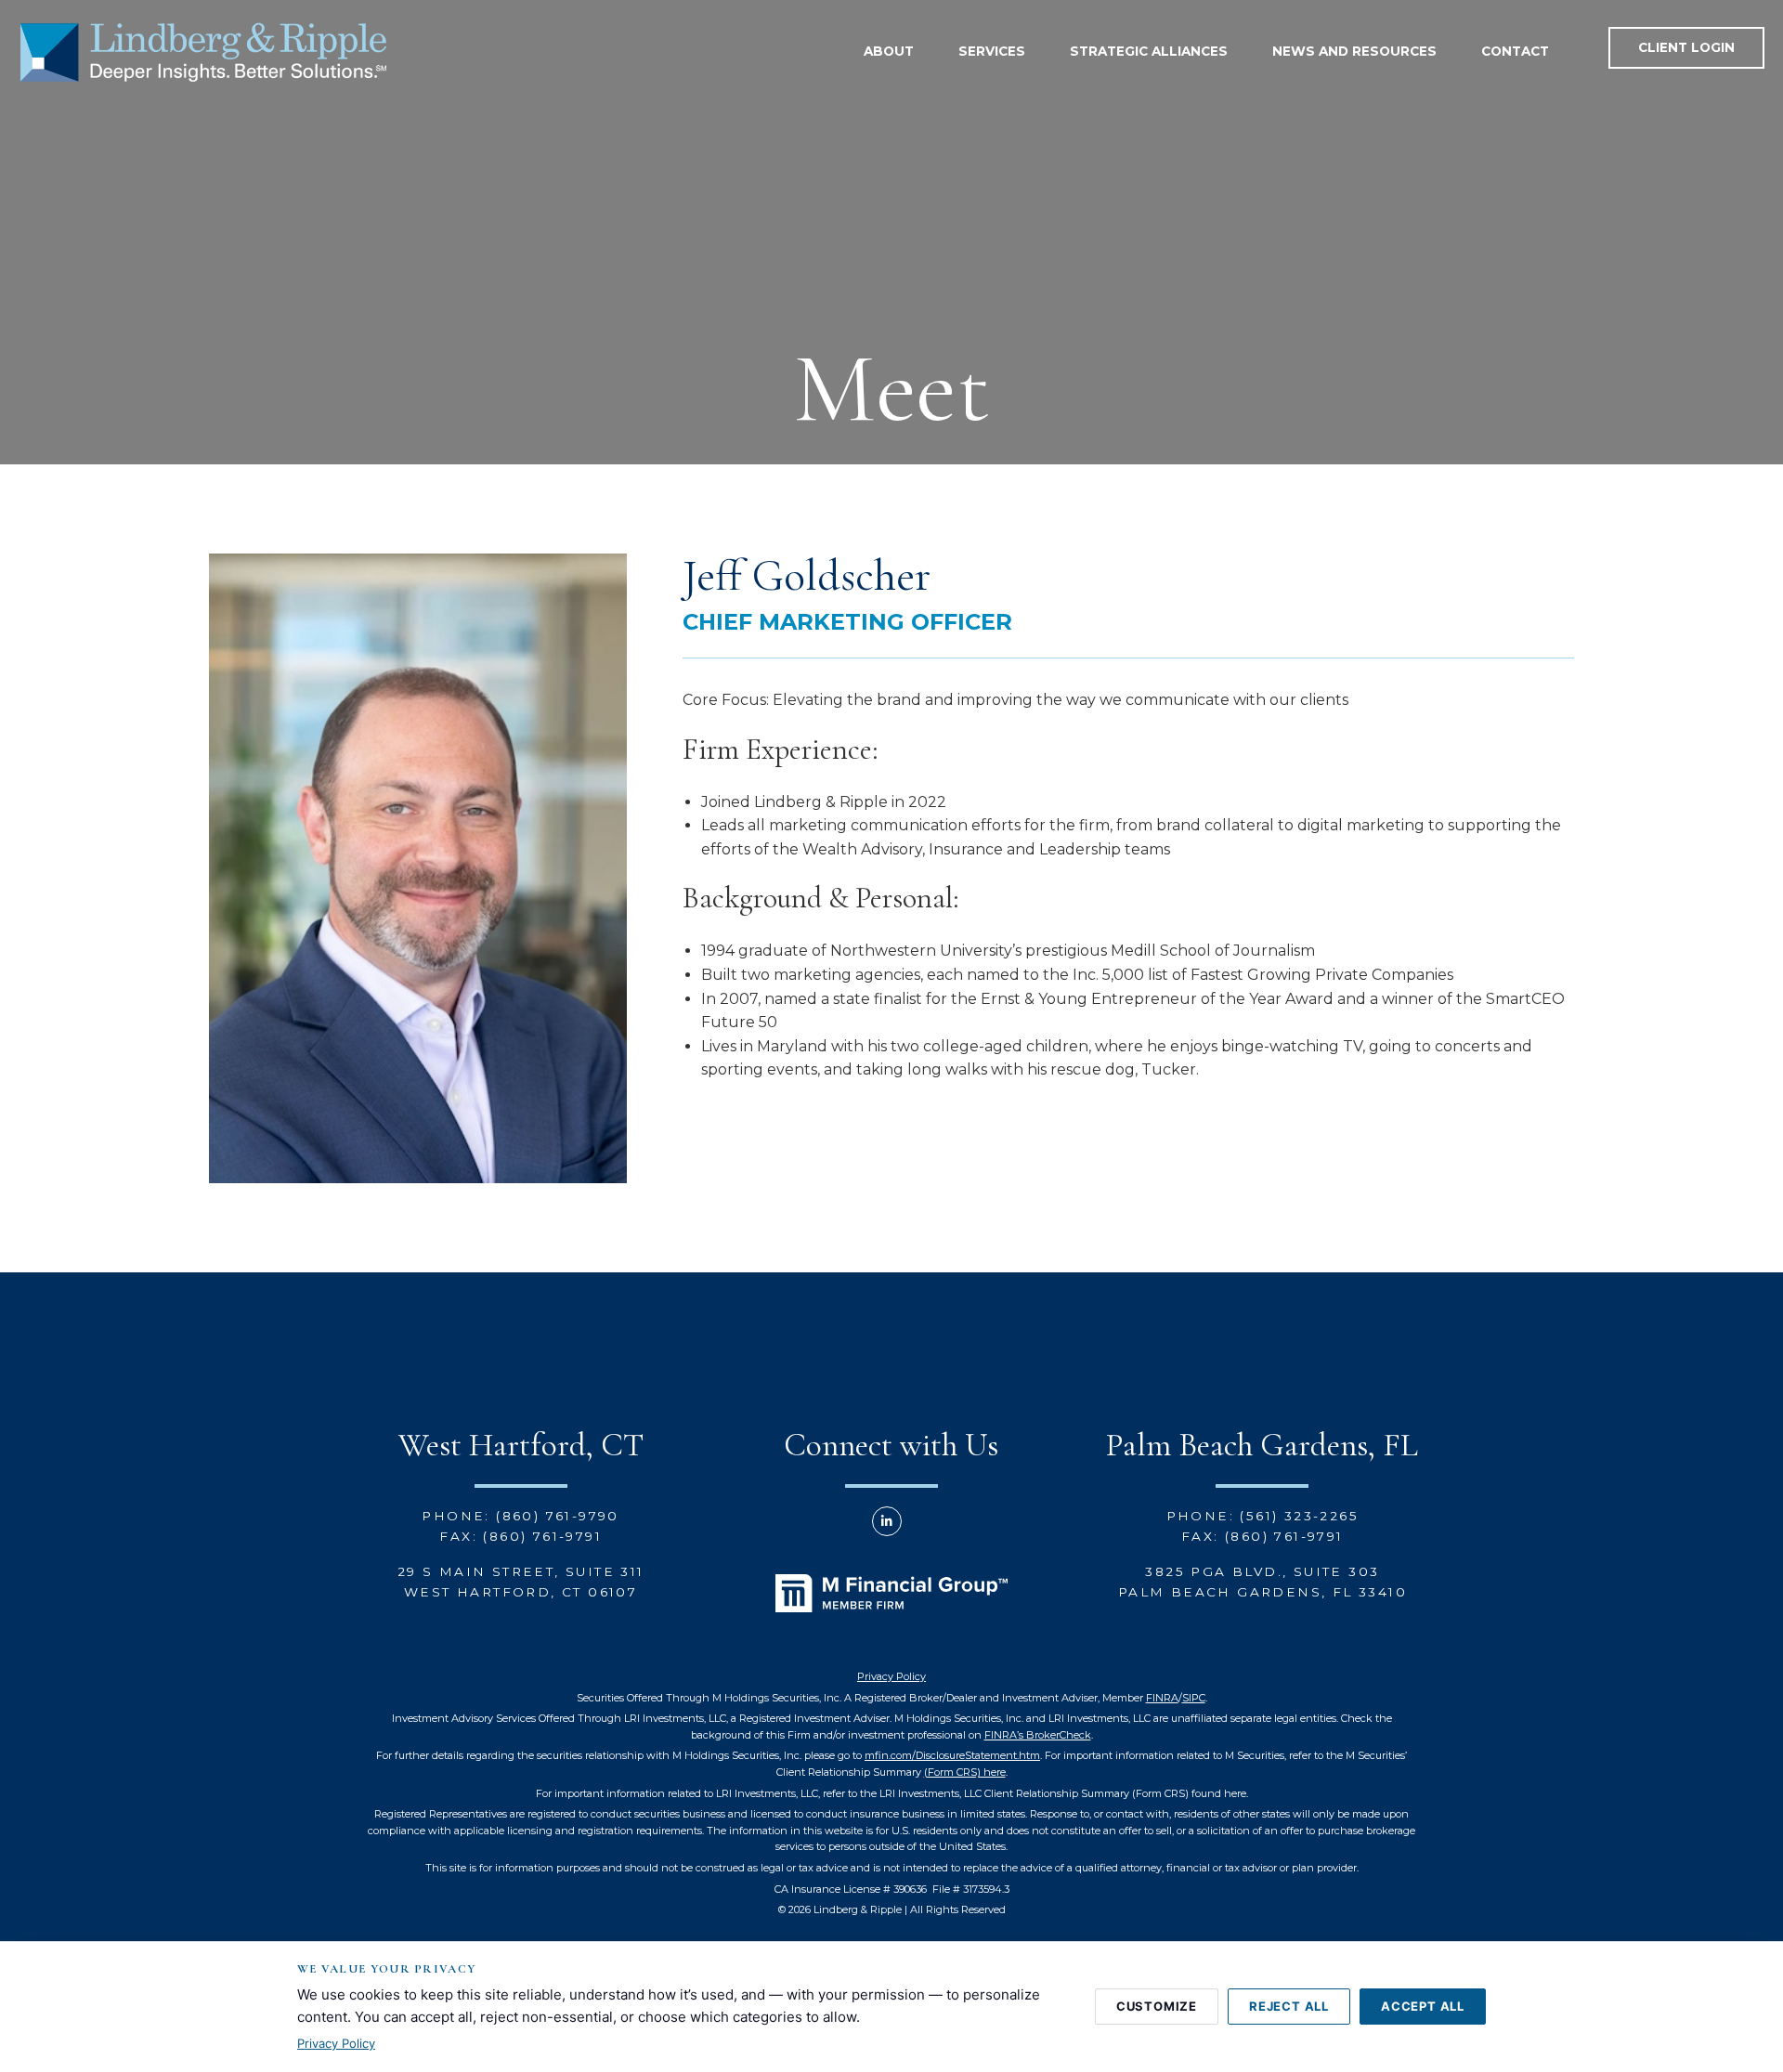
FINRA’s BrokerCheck (1038, 1735)
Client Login (1686, 47)
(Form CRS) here (965, 1772)
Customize (1157, 2006)
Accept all (1423, 2006)
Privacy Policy (891, 1676)
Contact (1515, 51)
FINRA (1162, 1698)
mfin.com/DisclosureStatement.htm (952, 1755)
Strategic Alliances (1149, 51)
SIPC (1194, 1698)
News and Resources (1354, 51)
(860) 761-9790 (558, 1516)
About (889, 51)
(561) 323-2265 (1299, 1516)
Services (992, 51)
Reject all (1289, 2006)
